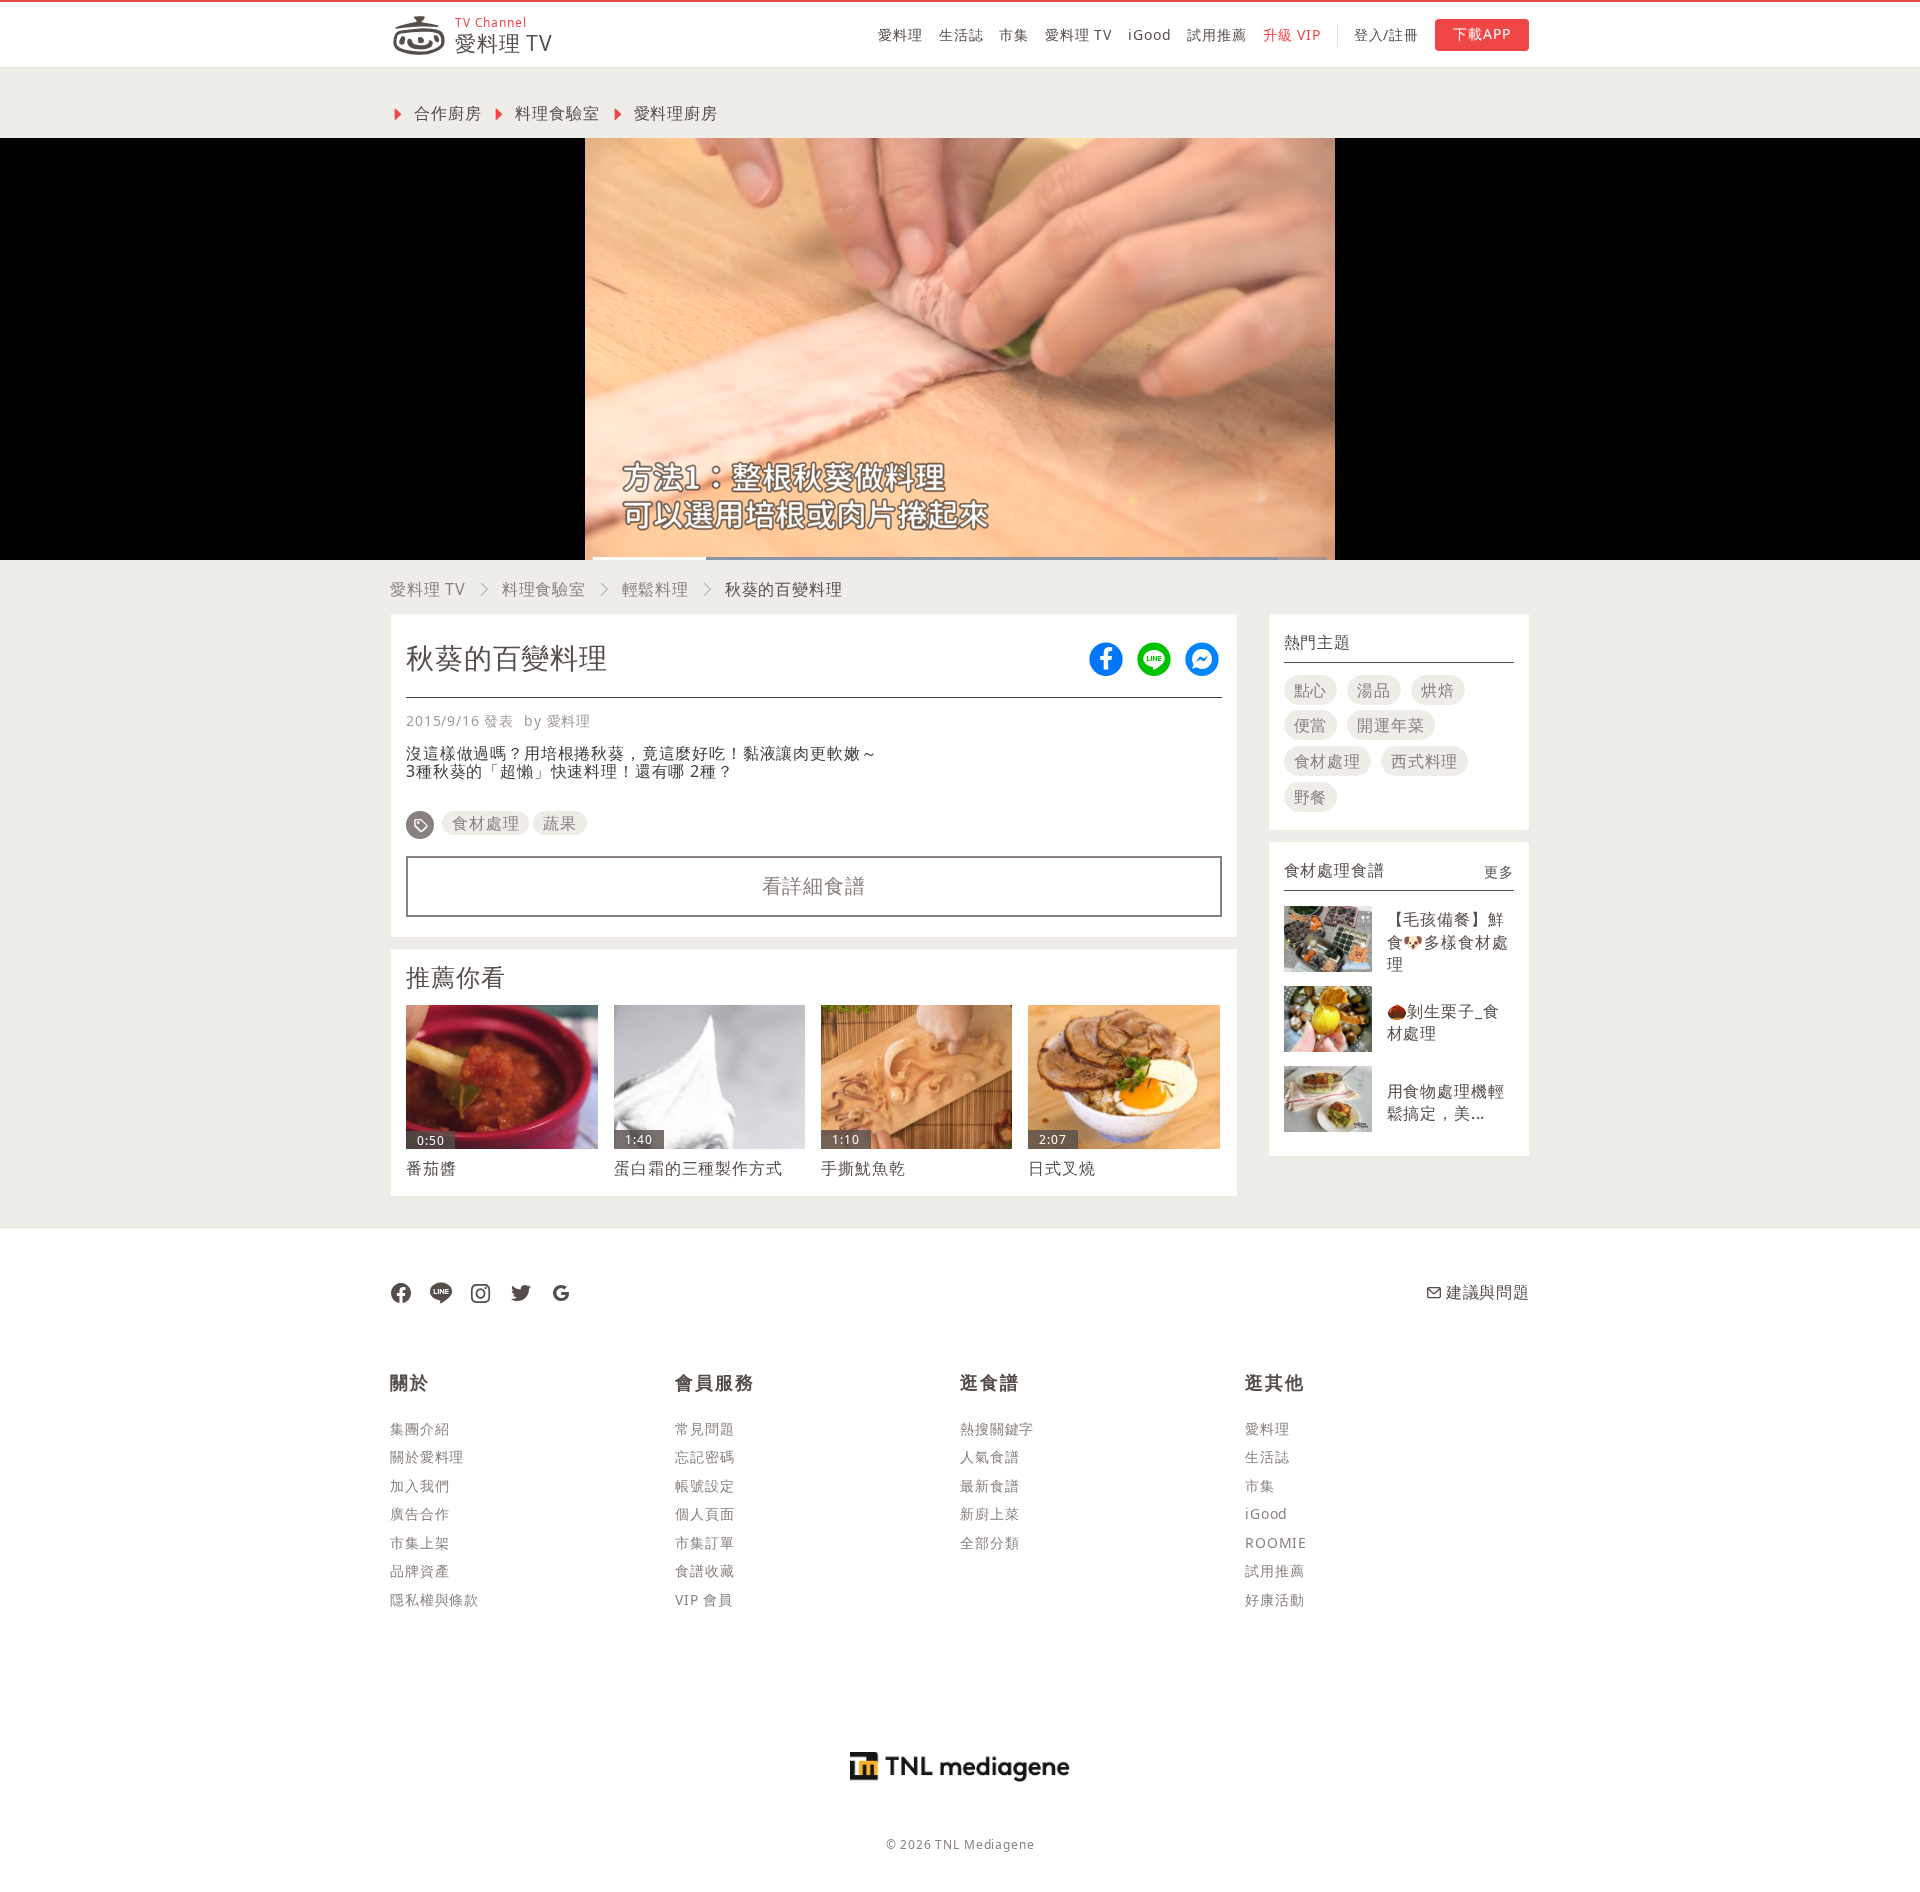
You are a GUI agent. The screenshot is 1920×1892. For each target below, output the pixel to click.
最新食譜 (989, 1485)
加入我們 (419, 1485)
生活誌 (961, 34)
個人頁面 (704, 1513)
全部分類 (989, 1542)
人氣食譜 (989, 1456)
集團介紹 (419, 1428)
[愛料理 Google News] (561, 1292)
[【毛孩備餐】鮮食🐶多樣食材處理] (1328, 939)
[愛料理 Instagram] (481, 1292)
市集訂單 (704, 1542)
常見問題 (704, 1428)
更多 (1499, 871)
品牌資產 (419, 1570)
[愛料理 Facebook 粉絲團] (401, 1292)
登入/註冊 (1386, 34)
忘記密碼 (704, 1456)
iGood (1149, 34)
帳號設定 (704, 1485)
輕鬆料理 (655, 589)
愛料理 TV (1078, 34)
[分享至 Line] (1154, 658)
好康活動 (1274, 1599)
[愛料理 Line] (441, 1292)
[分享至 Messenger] (1202, 658)
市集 (1014, 34)
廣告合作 (419, 1513)
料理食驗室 (544, 589)
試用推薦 (1216, 34)
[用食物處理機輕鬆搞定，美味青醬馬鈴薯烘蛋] (1328, 1099)
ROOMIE (1276, 1542)
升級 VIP (1292, 34)
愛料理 (900, 34)
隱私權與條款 (434, 1599)
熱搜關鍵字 (997, 1428)
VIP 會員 (704, 1599)
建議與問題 (1488, 1292)
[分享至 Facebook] (1106, 658)
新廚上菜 (989, 1513)
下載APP (1482, 33)
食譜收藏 (704, 1570)
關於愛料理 (427, 1456)
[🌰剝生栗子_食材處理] (1328, 1019)
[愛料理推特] (521, 1292)
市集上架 (419, 1542)
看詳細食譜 (814, 885)
